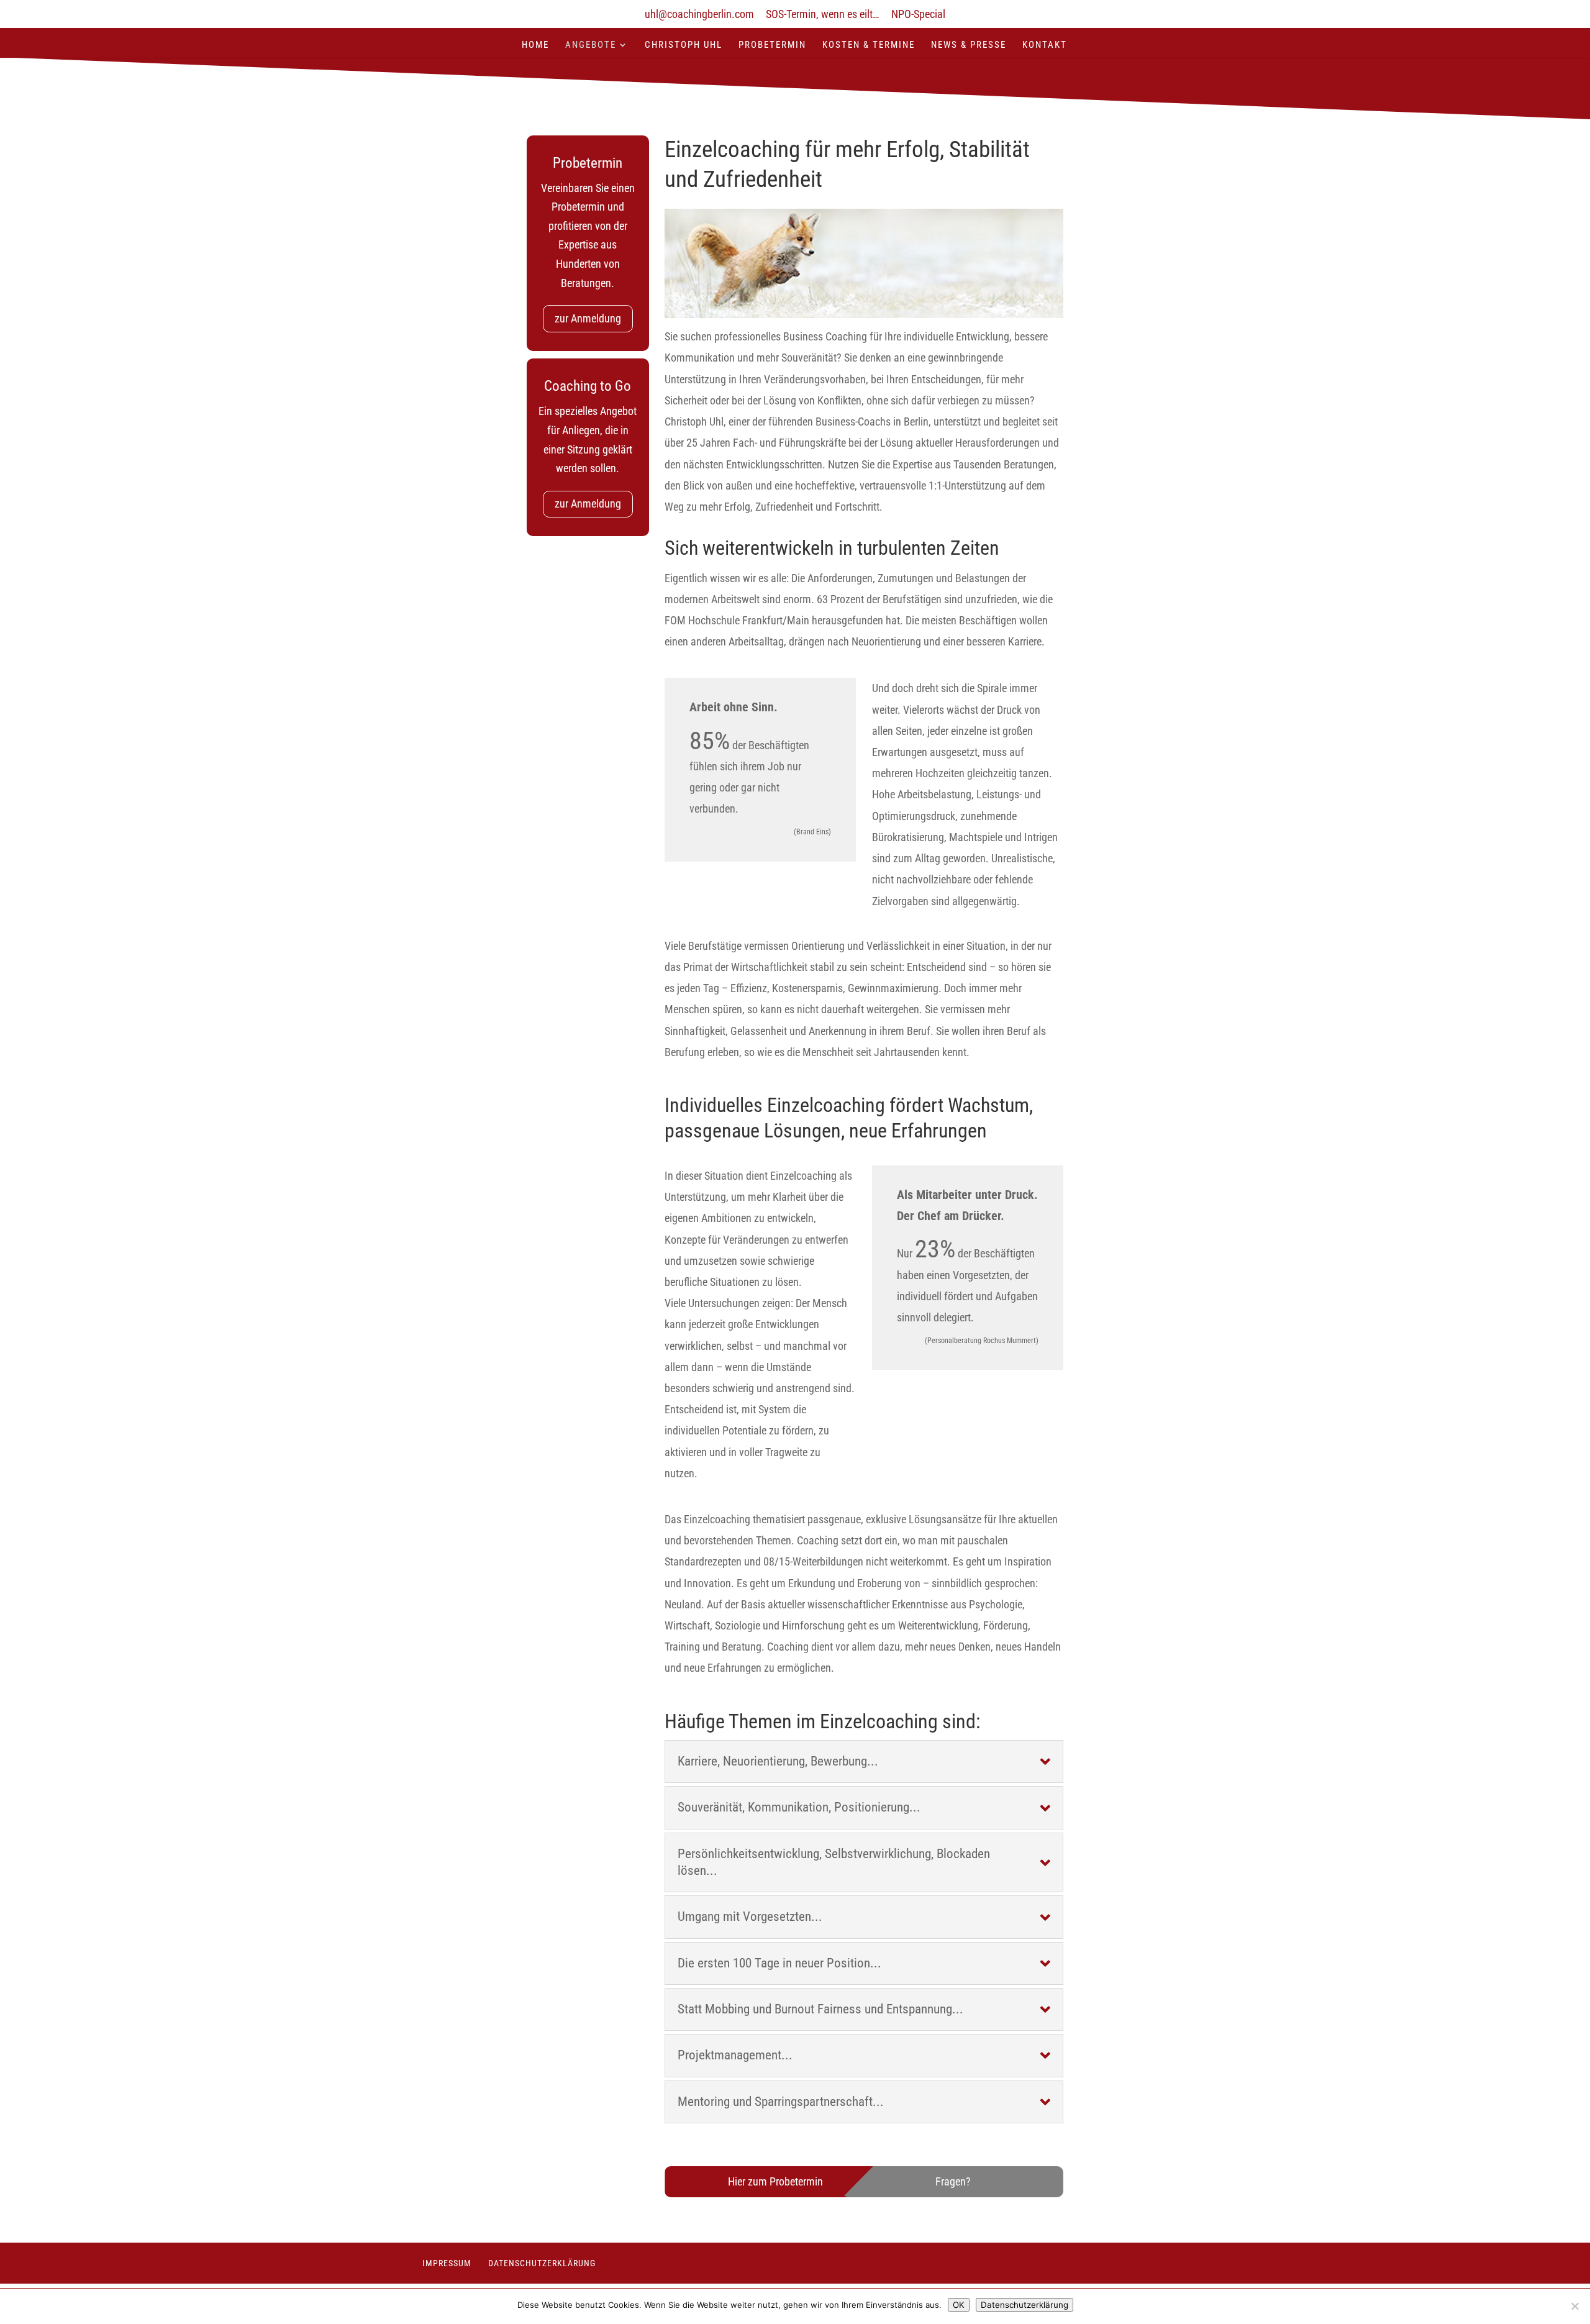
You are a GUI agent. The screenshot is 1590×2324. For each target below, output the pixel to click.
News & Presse (969, 45)
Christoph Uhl (684, 45)
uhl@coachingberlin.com (699, 15)
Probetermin (772, 45)
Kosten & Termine (869, 45)
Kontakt (1045, 45)
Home (535, 45)
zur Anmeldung (588, 318)
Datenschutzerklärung (542, 2263)
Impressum (447, 2263)
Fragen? (953, 2181)
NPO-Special (918, 15)
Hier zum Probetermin (775, 2181)
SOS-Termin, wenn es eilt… (823, 15)
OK (959, 2305)
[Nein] (1574, 2306)
